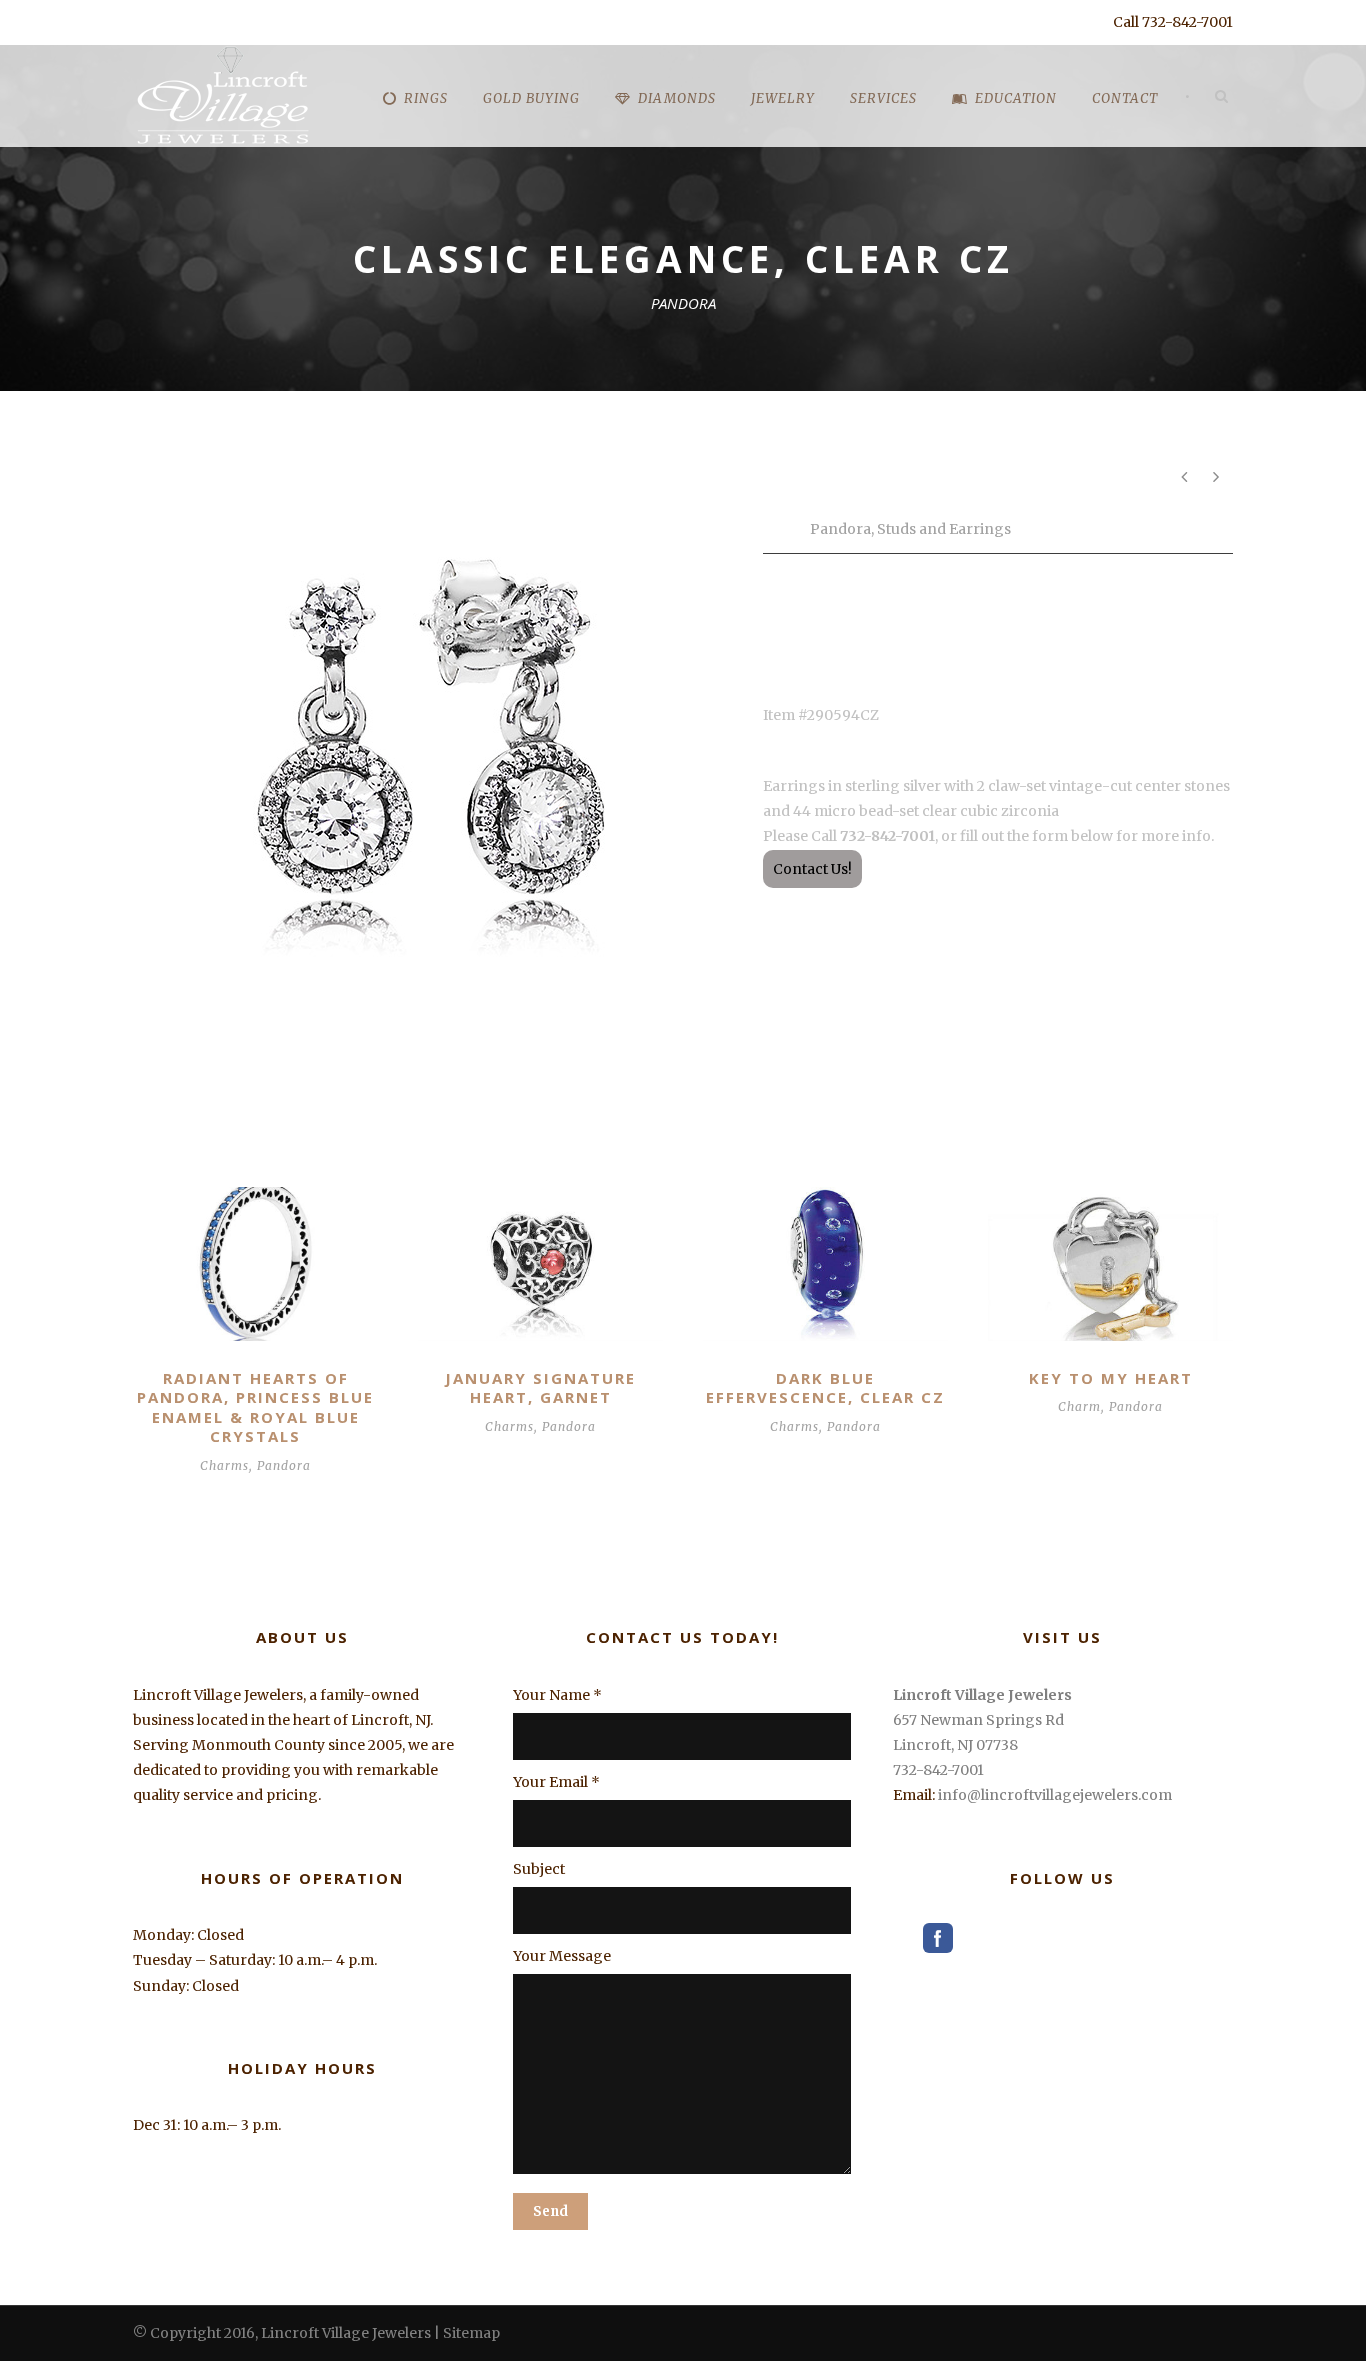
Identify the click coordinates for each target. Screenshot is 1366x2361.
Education (1016, 98)
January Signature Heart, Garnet (540, 1388)
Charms (224, 1465)
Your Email (556, 1782)
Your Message (562, 1956)
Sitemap (471, 2333)
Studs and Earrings (944, 529)
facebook (938, 1938)
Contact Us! (812, 869)
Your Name (557, 1695)
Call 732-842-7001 (1173, 22)
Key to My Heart (1111, 1378)
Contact (1125, 98)
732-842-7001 (938, 1770)
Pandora (840, 529)
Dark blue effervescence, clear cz (825, 1388)
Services (883, 98)
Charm (1079, 1406)
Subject (539, 1869)
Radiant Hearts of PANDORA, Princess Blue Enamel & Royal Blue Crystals (255, 1407)
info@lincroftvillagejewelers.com (1055, 1795)
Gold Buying (531, 98)
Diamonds (677, 98)
